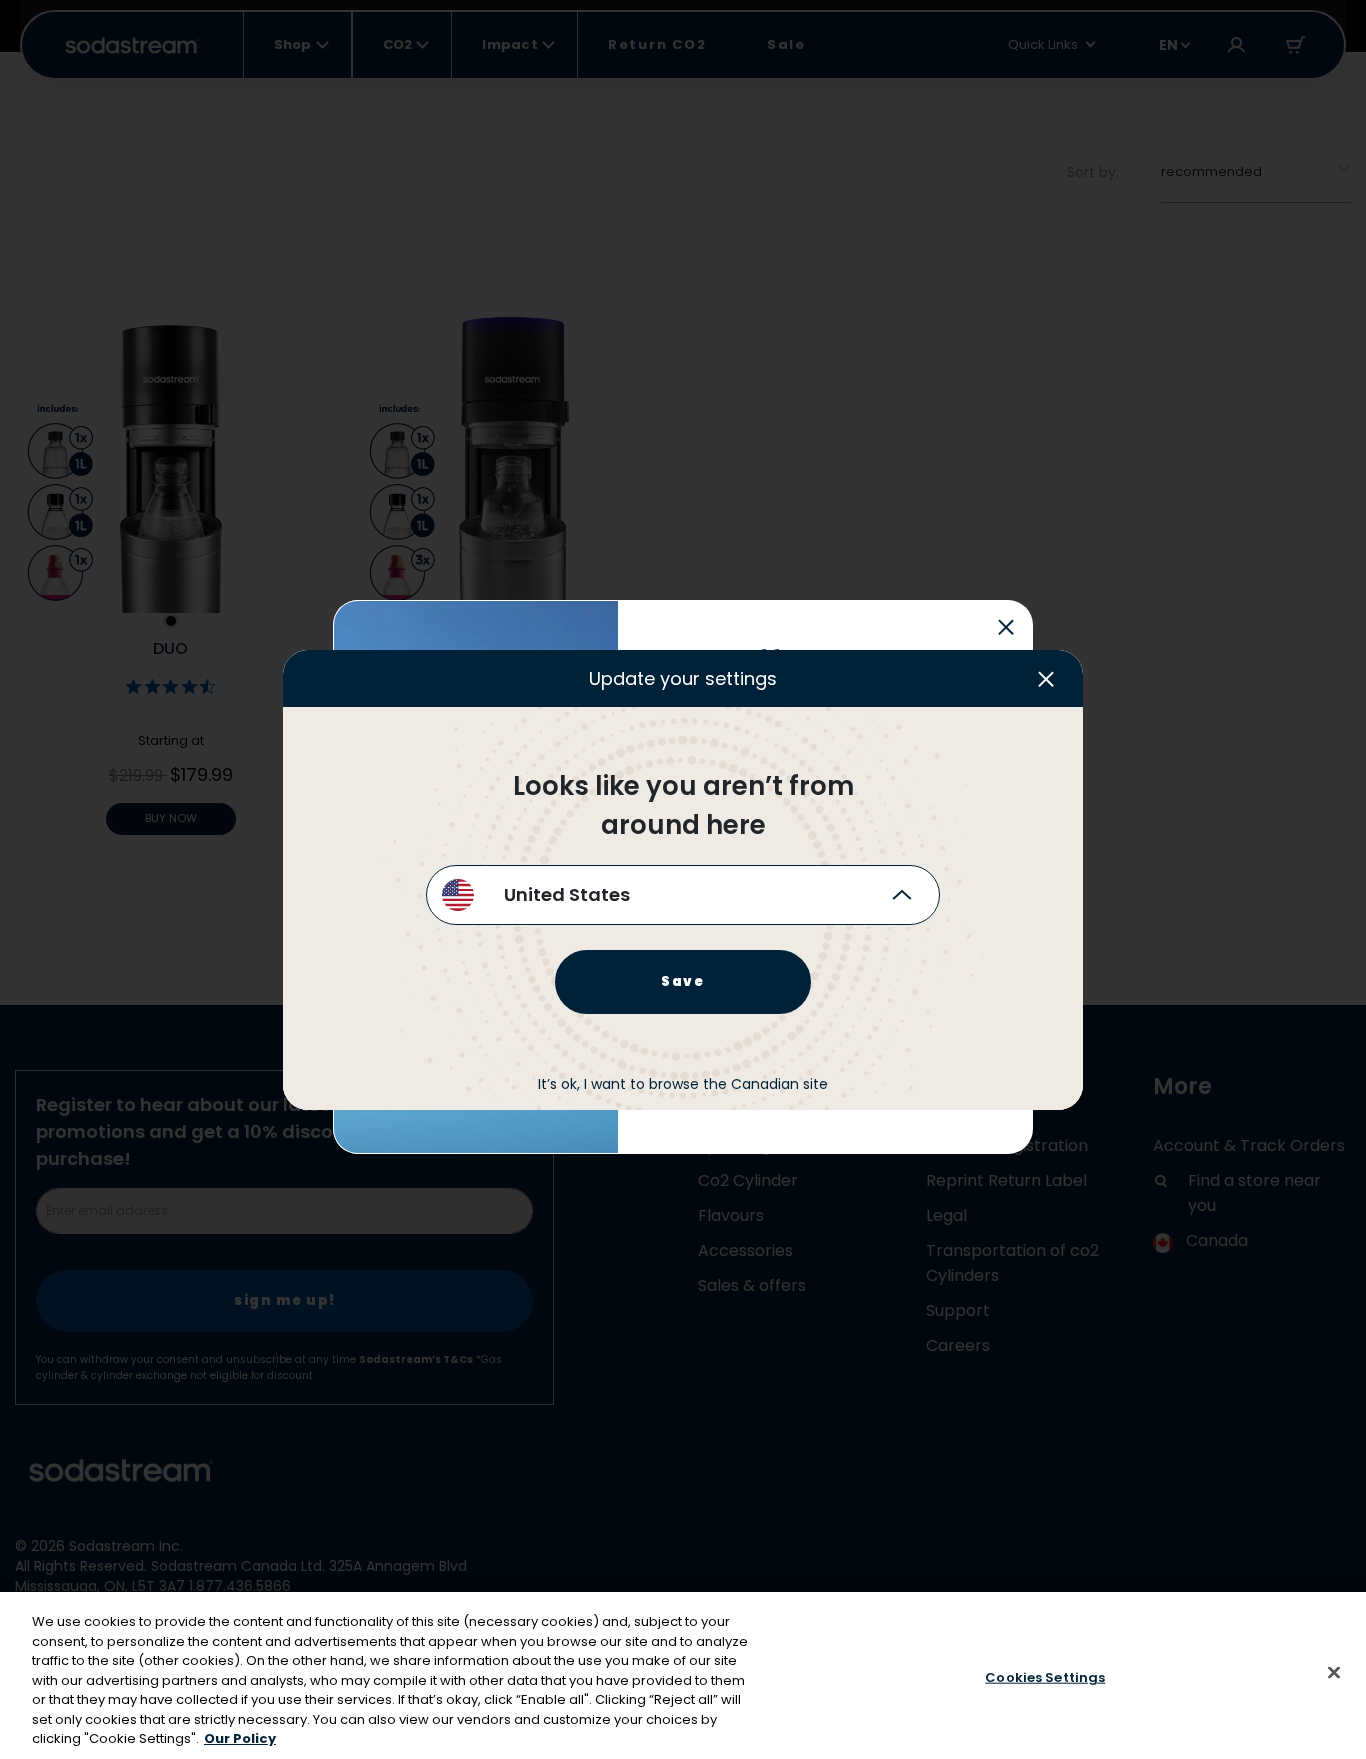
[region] (683, 1675)
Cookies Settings (1045, 1676)
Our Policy (240, 1738)
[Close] (1334, 1672)
